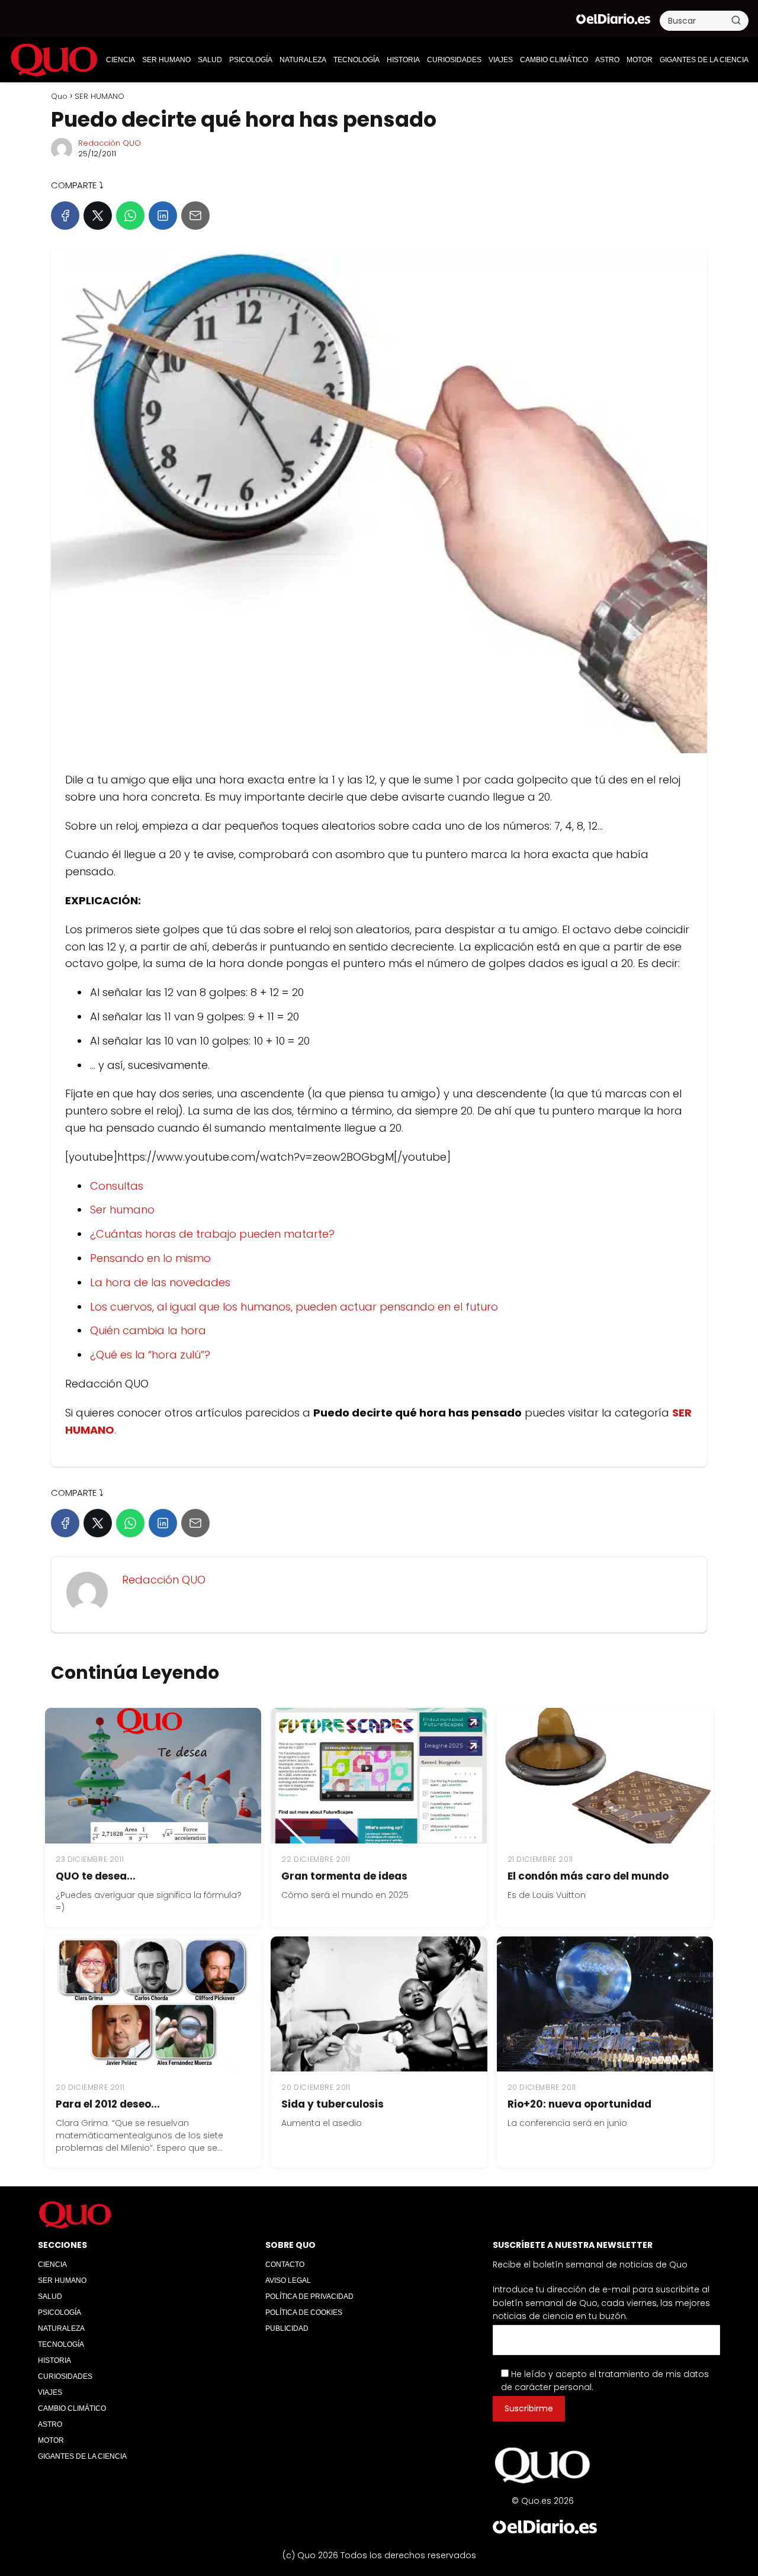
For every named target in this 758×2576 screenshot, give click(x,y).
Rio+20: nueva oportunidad (579, 2104)
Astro (607, 60)
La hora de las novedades (160, 1282)
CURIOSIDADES (454, 60)
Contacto (285, 2265)
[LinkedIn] (163, 216)
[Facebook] (65, 216)
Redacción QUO (110, 143)
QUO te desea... (96, 1876)
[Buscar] (736, 20)
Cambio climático (554, 60)
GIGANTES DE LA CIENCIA (704, 60)
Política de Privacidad (309, 2296)
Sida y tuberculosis (333, 2104)
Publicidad (287, 2328)
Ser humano (122, 1210)
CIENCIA (121, 60)
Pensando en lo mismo (150, 1258)
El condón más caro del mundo (588, 1876)
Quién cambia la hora (148, 1330)
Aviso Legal (288, 2281)
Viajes (501, 60)
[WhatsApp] (130, 216)
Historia (403, 60)
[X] (98, 216)
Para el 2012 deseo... (108, 2104)
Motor (640, 60)
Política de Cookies (304, 2312)
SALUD (210, 60)
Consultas (117, 1186)
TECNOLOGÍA (356, 60)
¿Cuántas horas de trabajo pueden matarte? (212, 1234)
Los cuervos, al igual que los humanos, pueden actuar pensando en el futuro (294, 1307)
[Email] (195, 216)
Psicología (251, 60)
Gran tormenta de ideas (344, 1876)
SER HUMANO (166, 60)
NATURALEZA (303, 60)
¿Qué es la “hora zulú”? (150, 1355)
